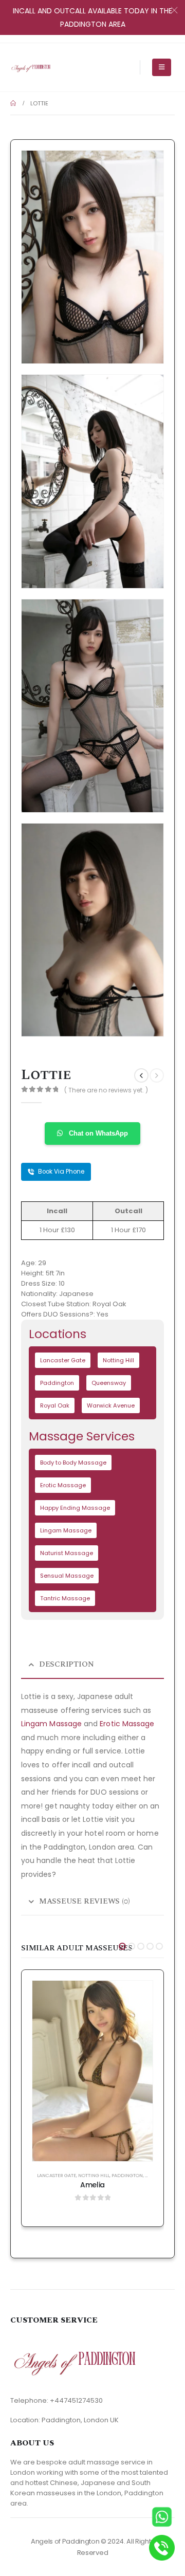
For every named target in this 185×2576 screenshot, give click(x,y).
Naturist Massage (67, 1553)
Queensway (109, 1383)
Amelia (92, 2185)
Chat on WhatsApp (97, 1133)
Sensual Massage (67, 1576)
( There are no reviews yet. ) (106, 1090)
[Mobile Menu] (162, 67)
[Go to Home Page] (13, 103)
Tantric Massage (65, 1598)
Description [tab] (67, 1664)
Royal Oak (55, 1405)
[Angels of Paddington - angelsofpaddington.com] (31, 67)
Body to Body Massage (73, 1463)
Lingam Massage (66, 1530)
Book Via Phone (60, 1172)
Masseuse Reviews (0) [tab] (85, 1901)
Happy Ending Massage (75, 1508)
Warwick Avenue (111, 1405)
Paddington (57, 1383)
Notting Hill (118, 1360)
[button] (122, 1946)
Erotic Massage (63, 1485)
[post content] (92, 2071)
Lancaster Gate (63, 1360)
